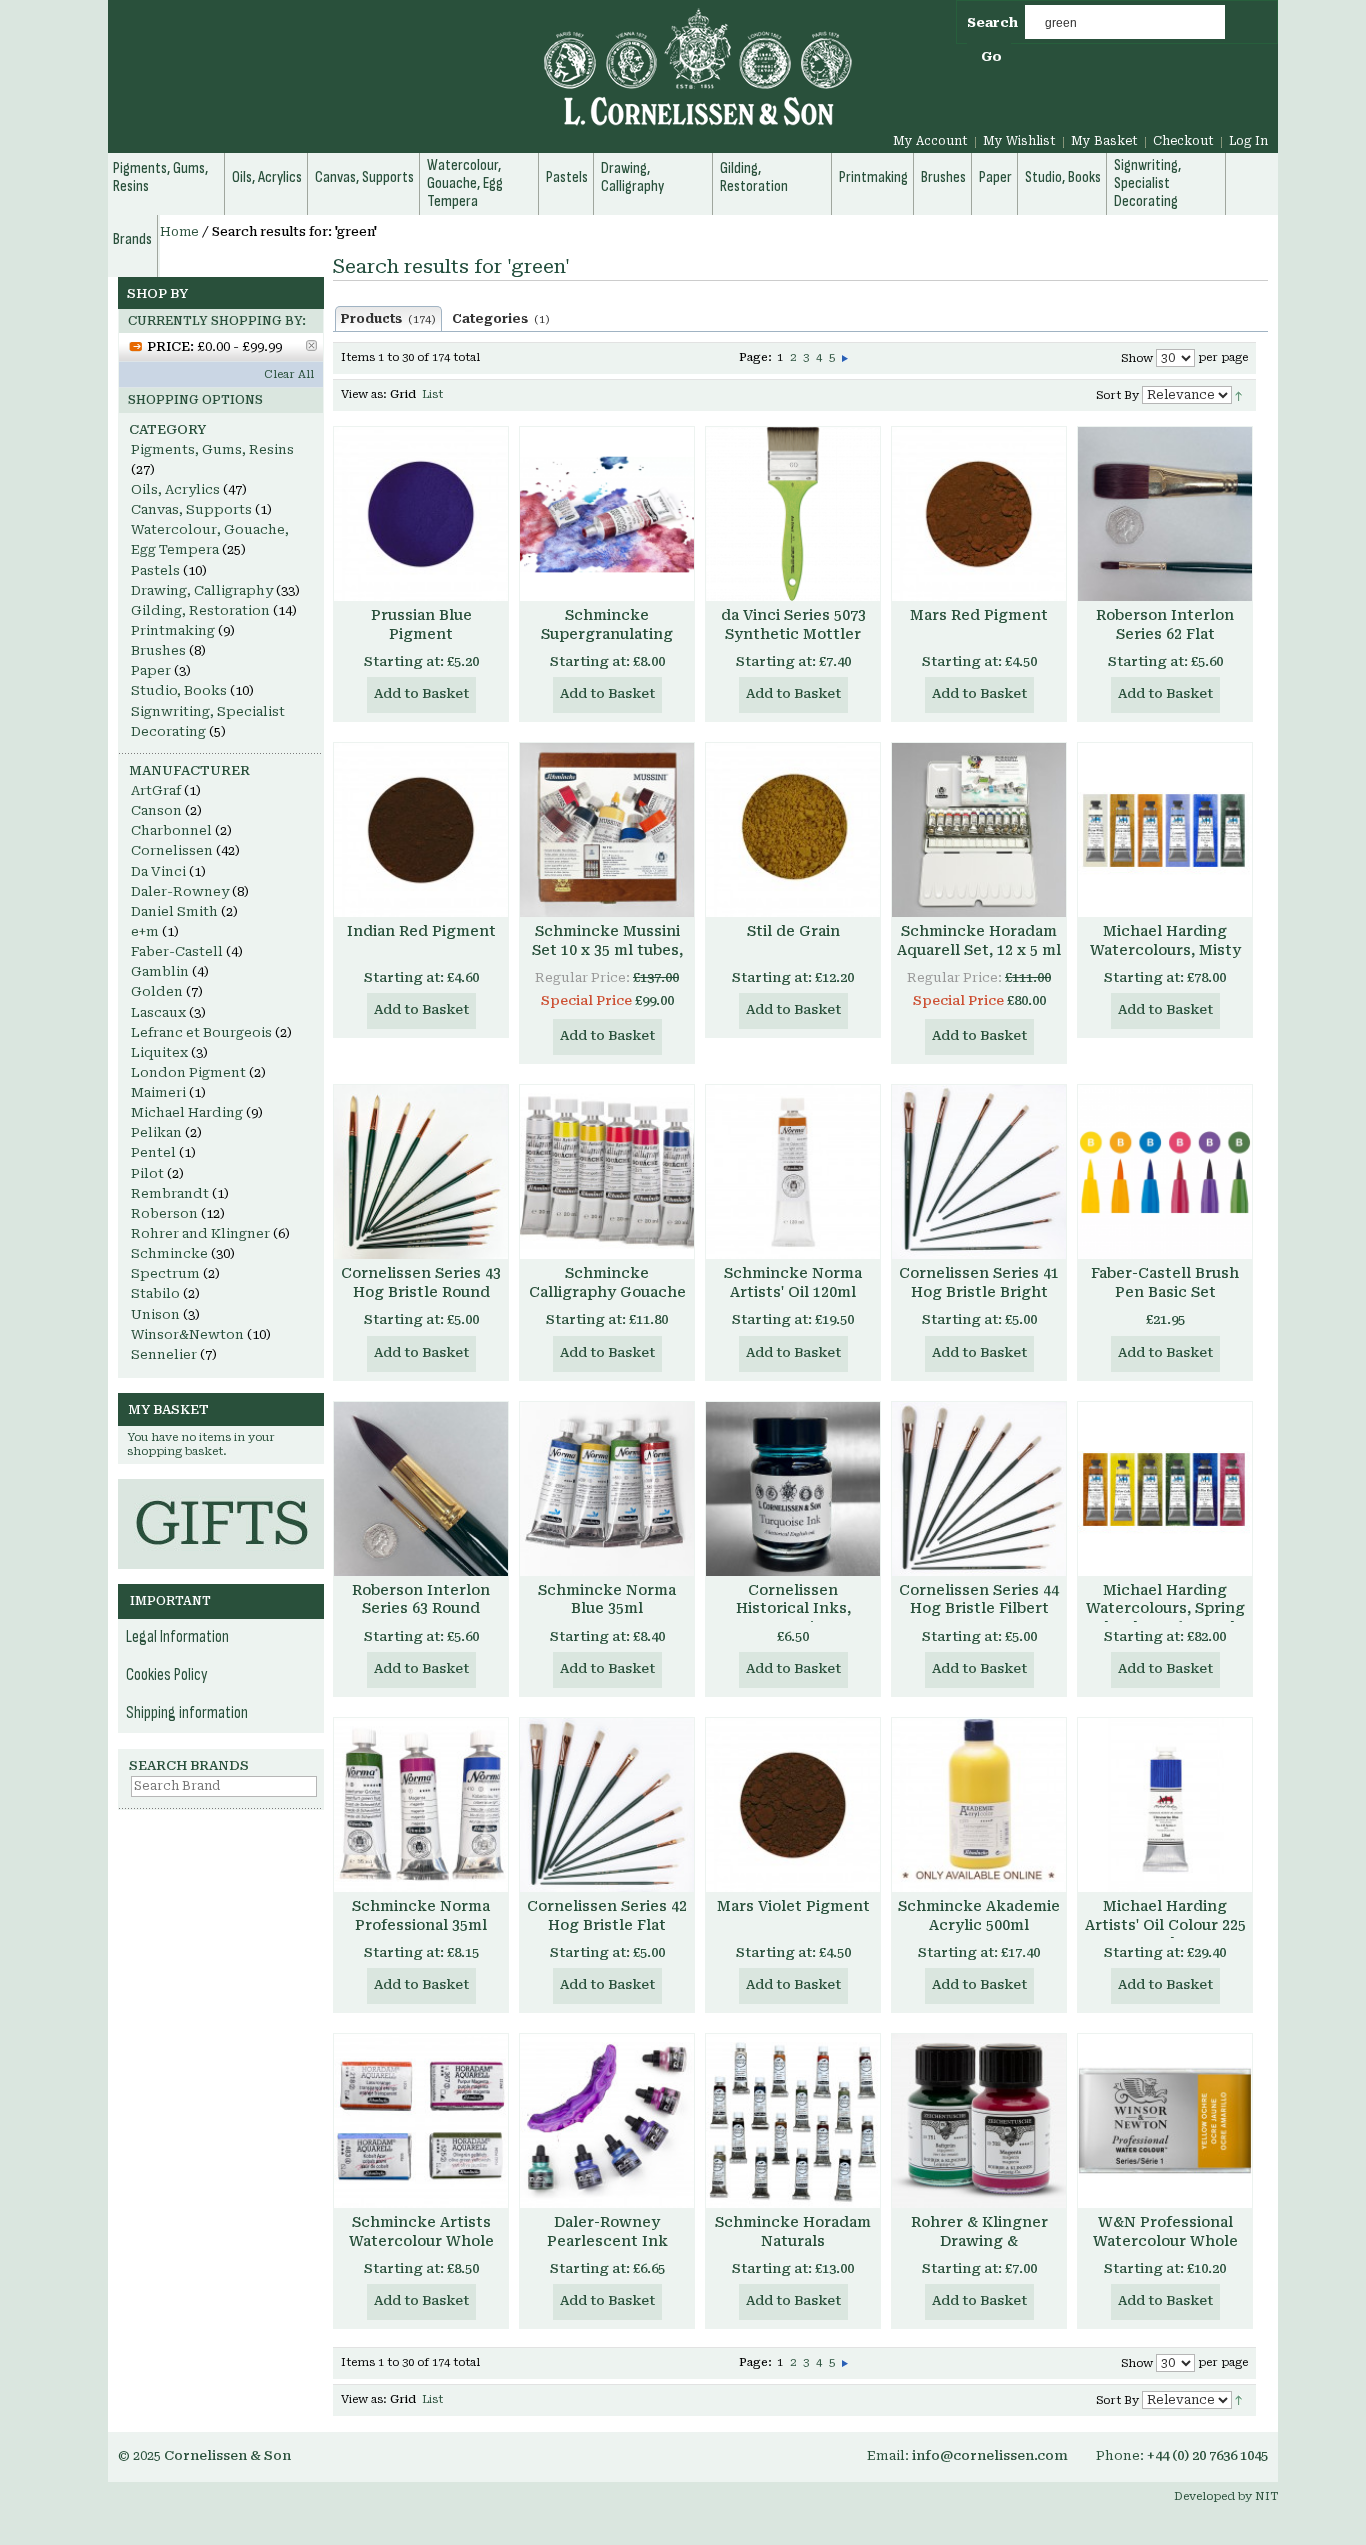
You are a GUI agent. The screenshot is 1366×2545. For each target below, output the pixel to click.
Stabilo (155, 1293)
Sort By (1117, 395)
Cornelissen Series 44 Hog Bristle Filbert (979, 1599)
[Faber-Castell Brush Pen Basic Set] (1165, 1172)
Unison (155, 1314)
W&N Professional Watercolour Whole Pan (1165, 2241)
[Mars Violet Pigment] (793, 1805)
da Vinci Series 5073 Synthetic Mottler (793, 624)
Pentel (153, 1152)
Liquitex (159, 1052)
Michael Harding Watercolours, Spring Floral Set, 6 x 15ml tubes (1165, 1618)
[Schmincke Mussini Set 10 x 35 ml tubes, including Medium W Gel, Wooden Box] (607, 830)
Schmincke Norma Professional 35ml (421, 1915)
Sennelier (164, 1354)
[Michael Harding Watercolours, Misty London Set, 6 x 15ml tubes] (1165, 830)
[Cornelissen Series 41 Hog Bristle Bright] (979, 1172)
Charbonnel (171, 830)
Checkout (1183, 141)
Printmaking (173, 630)
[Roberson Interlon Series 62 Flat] (1165, 514)
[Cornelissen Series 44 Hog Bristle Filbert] (979, 1489)
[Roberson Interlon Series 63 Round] (421, 1489)
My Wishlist (1019, 141)
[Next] (845, 357)
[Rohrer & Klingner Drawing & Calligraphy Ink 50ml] (979, 2121)
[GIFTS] (221, 1488)
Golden (157, 991)
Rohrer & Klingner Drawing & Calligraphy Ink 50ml (979, 2241)
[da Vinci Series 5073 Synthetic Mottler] (793, 514)
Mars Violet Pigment (793, 1906)
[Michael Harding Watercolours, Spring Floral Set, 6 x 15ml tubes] (1165, 1489)
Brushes (158, 650)
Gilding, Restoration (200, 610)
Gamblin (160, 971)
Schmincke (169, 1253)
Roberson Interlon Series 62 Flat (1165, 624)
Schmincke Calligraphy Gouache (607, 1282)
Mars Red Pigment (979, 615)
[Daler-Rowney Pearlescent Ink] (607, 2121)
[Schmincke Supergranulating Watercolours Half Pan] (607, 514)
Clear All (289, 374)
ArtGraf (156, 790)
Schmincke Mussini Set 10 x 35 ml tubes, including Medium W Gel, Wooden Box (607, 959)
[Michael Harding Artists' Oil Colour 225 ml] (1165, 1805)
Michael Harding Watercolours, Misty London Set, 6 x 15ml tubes (1165, 959)
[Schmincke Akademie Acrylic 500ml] (979, 1805)
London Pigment (188, 1072)
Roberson (164, 1213)
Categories (501, 319)
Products (388, 319)
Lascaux (158, 1012)
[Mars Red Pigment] (979, 514)
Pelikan (156, 1132)
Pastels (155, 570)
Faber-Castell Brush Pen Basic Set (1165, 1282)
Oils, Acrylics (175, 489)
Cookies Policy (167, 1675)
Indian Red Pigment (421, 931)
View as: (364, 394)
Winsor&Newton (187, 1334)
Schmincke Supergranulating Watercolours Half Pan (607, 643)
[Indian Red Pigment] (421, 830)
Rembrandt (170, 1193)
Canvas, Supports (191, 509)
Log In (1248, 141)
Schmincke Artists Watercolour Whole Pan (421, 2241)
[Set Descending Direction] (1238, 394)
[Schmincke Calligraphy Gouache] (607, 1172)
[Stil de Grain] (793, 830)
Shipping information (187, 1713)
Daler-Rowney (180, 891)
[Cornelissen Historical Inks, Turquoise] (793, 1489)
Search (992, 22)
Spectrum (165, 1273)
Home (179, 232)
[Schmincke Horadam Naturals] (793, 2121)
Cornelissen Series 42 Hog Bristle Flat (607, 1915)
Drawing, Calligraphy (202, 590)
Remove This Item (311, 345)
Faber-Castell (177, 951)
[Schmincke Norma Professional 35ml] (421, 1805)
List (432, 394)
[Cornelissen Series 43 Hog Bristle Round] (421, 1172)
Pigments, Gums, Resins (212, 449)
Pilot (147, 1173)
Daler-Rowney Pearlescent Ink (607, 2231)
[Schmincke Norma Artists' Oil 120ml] (793, 1172)
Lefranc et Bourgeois (201, 1032)
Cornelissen (172, 850)
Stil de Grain (793, 931)
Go (991, 56)
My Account (930, 141)
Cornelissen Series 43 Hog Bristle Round (421, 1282)
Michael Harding (187, 1112)
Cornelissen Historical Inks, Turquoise (793, 1609)
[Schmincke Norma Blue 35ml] (607, 1489)
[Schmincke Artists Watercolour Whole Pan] (421, 2121)
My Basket (1104, 141)
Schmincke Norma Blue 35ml (607, 1599)
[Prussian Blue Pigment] (421, 514)
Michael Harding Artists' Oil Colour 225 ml (1165, 1925)
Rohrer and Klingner (200, 1233)
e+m (145, 931)
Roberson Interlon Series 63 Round (421, 1599)
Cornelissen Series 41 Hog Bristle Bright (979, 1282)
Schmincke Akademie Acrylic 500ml (979, 1915)
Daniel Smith (174, 911)
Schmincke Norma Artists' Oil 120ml (793, 1282)
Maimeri (158, 1092)
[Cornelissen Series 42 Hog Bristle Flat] (607, 1805)
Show (1137, 358)
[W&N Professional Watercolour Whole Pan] (1165, 2121)
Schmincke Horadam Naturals (793, 2231)
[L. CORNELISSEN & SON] (483, 78)
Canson (156, 810)
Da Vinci (158, 871)
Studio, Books (179, 690)
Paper (151, 670)
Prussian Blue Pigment (421, 624)
